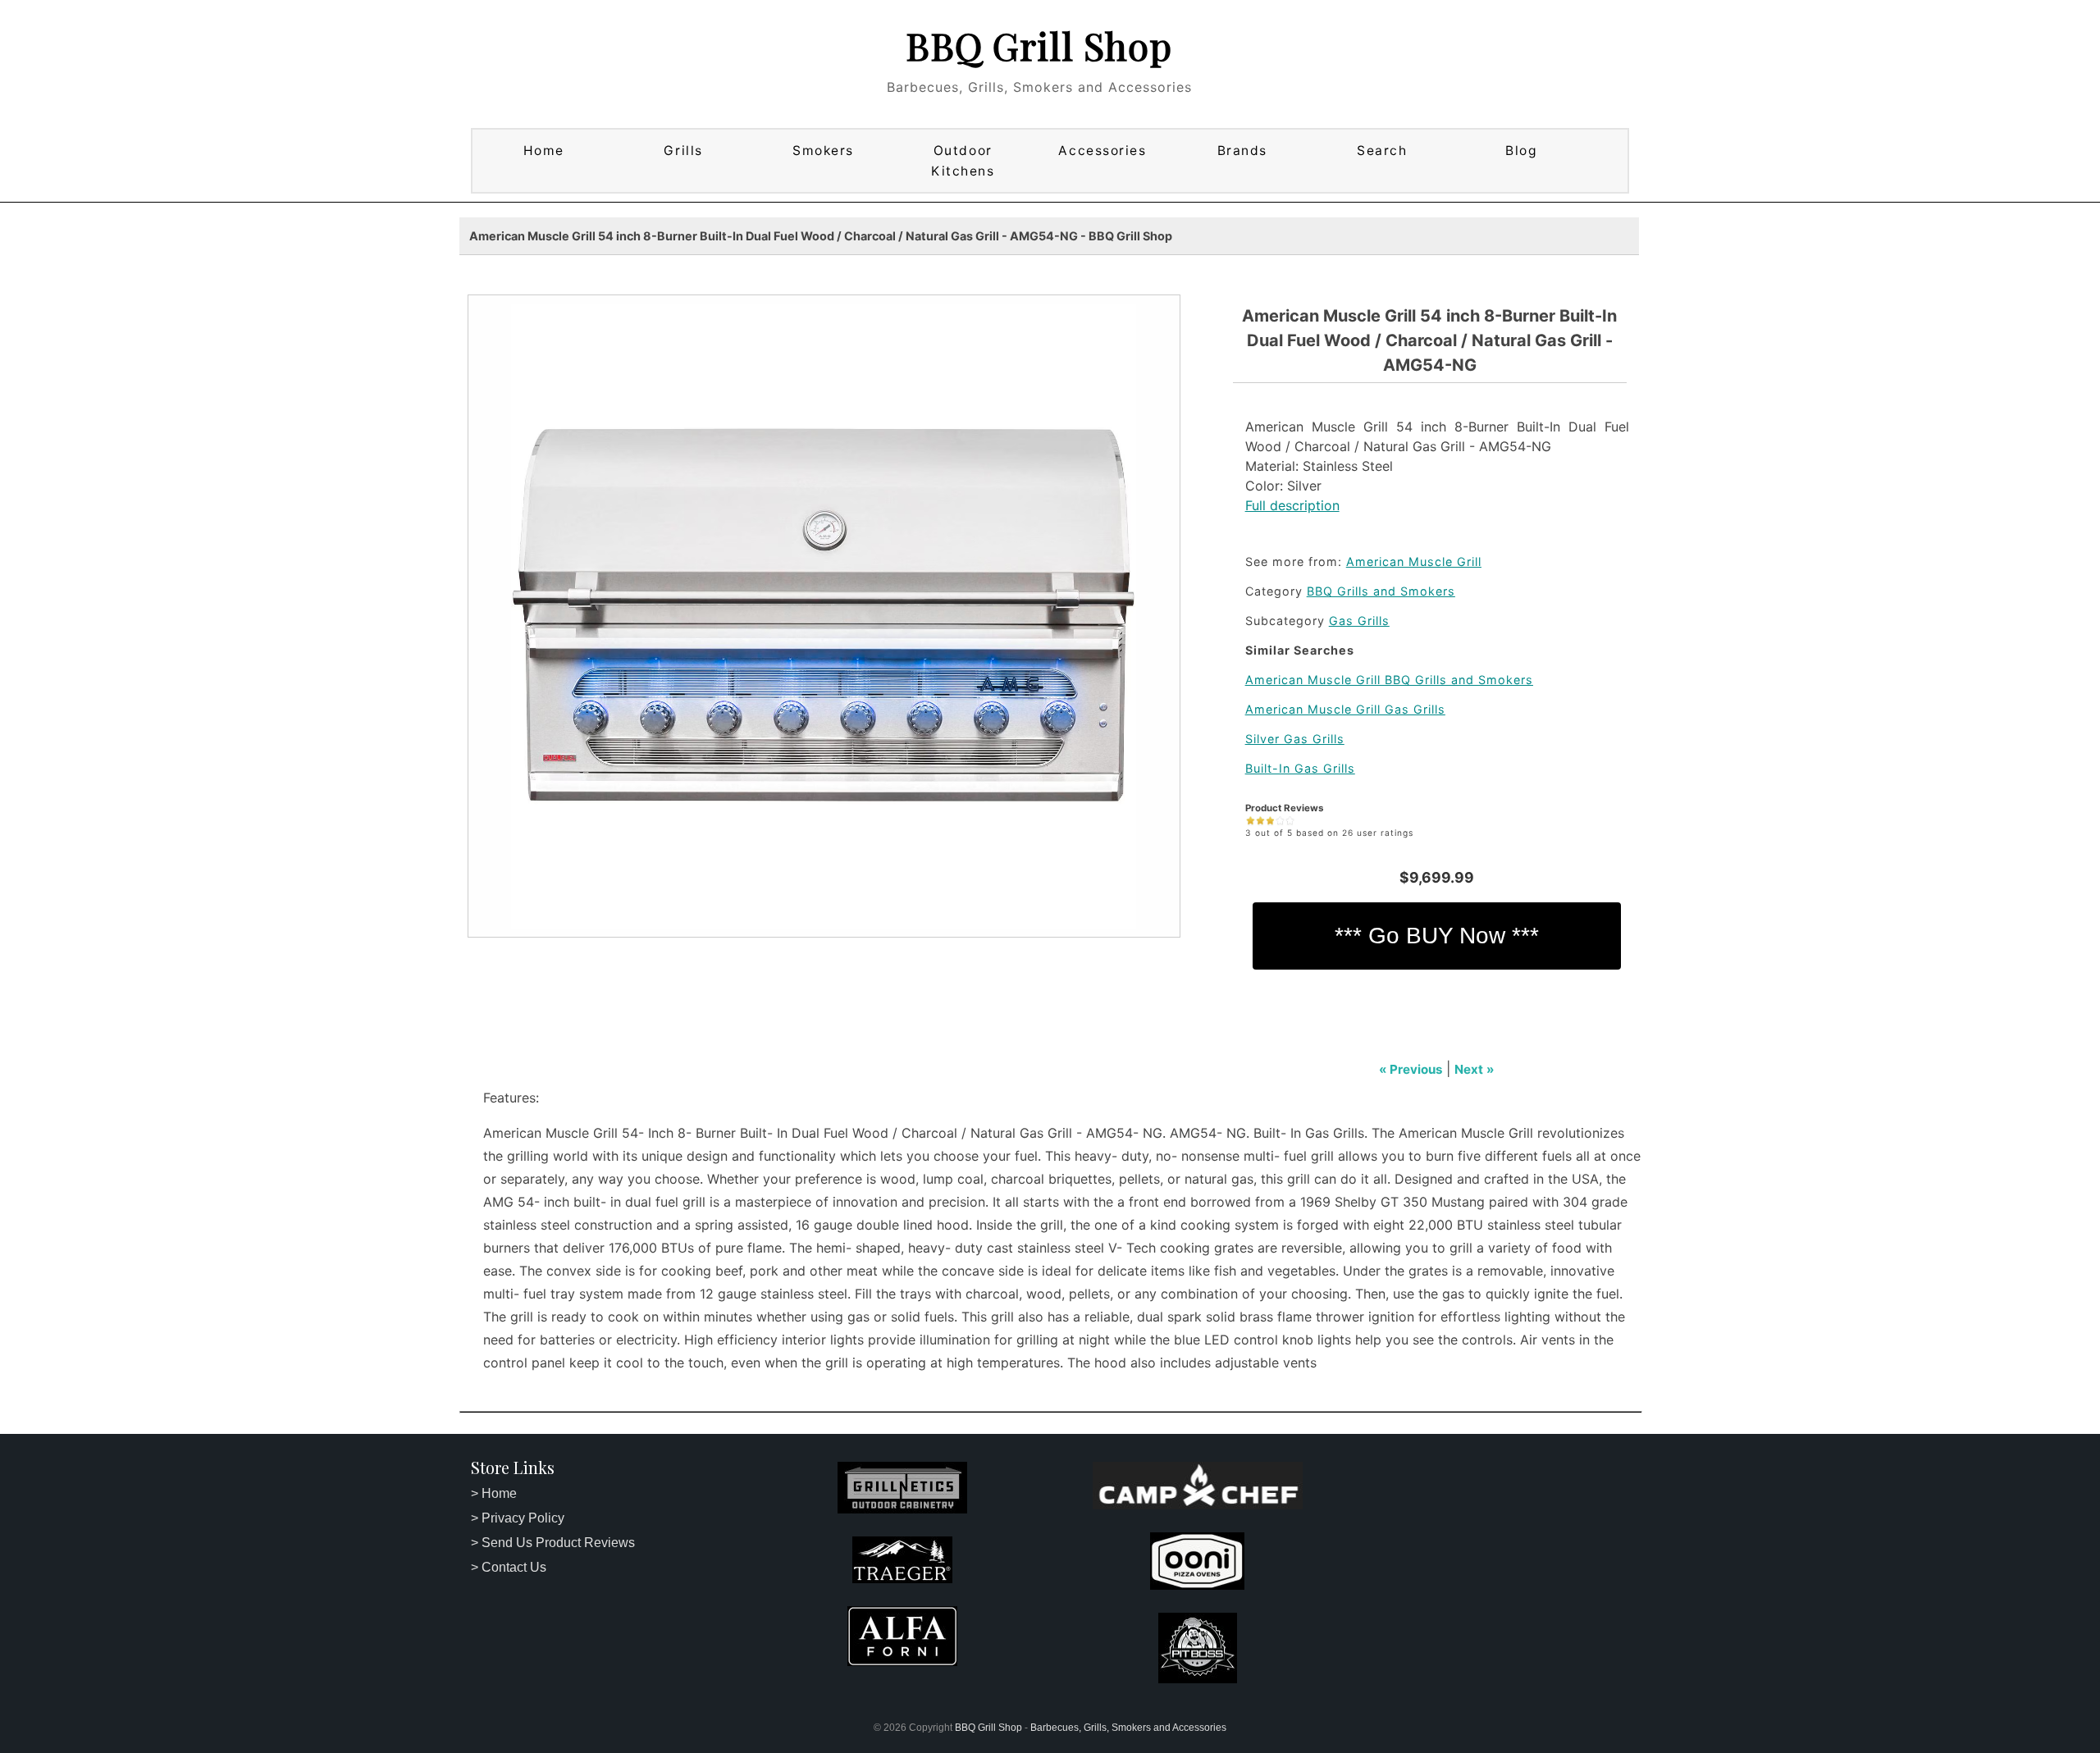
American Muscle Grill (1414, 562)
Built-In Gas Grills (1300, 768)
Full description (1292, 505)
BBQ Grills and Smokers (1381, 591)
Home (544, 151)
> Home (494, 1493)
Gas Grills (1359, 621)
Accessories (1102, 151)
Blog (1521, 151)
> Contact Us (509, 1567)
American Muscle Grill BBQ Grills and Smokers (1389, 680)
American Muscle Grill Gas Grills (1345, 709)
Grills (683, 151)
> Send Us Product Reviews (553, 1543)
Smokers (823, 151)
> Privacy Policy (518, 1518)
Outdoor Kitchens (963, 161)
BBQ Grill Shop (1039, 45)
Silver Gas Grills (1295, 739)
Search (1382, 151)
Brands (1242, 151)
